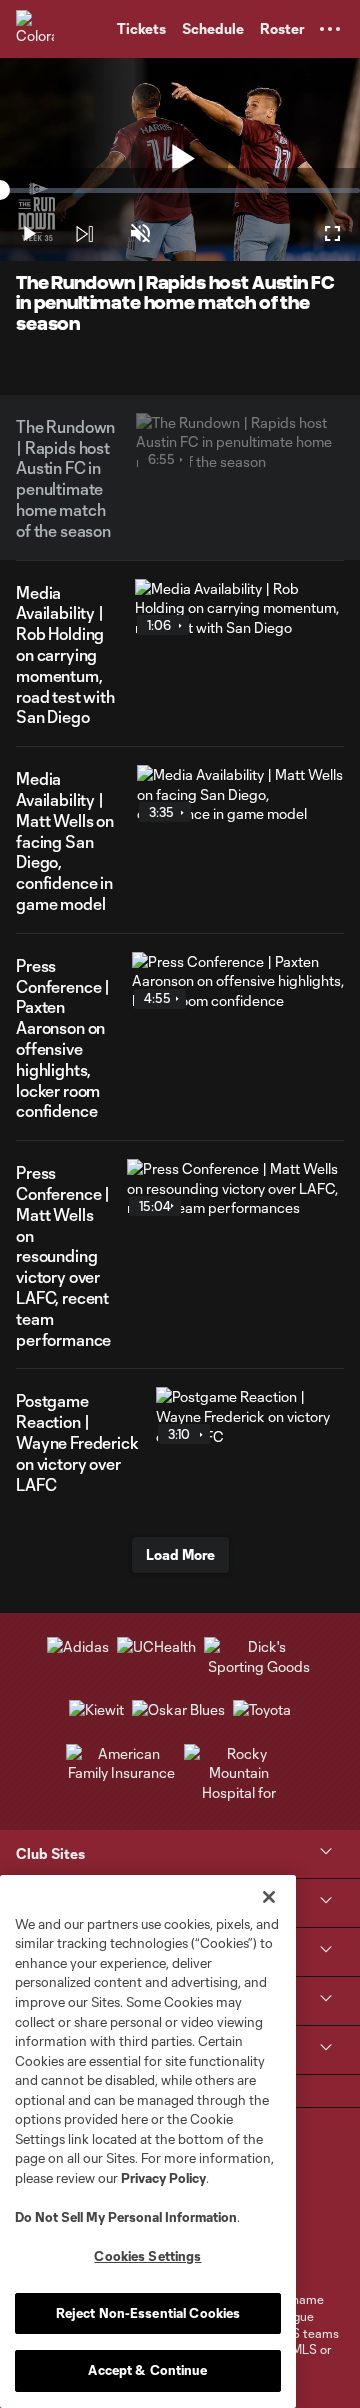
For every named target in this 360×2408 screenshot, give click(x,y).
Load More (180, 1554)
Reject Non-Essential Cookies (148, 2313)
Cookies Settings (147, 2256)
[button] (330, 29)
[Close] (269, 1897)
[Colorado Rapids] (35, 29)
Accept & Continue (147, 2370)
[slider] (180, 190)
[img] (84, 234)
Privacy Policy (163, 2178)
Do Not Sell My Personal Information (126, 2217)
